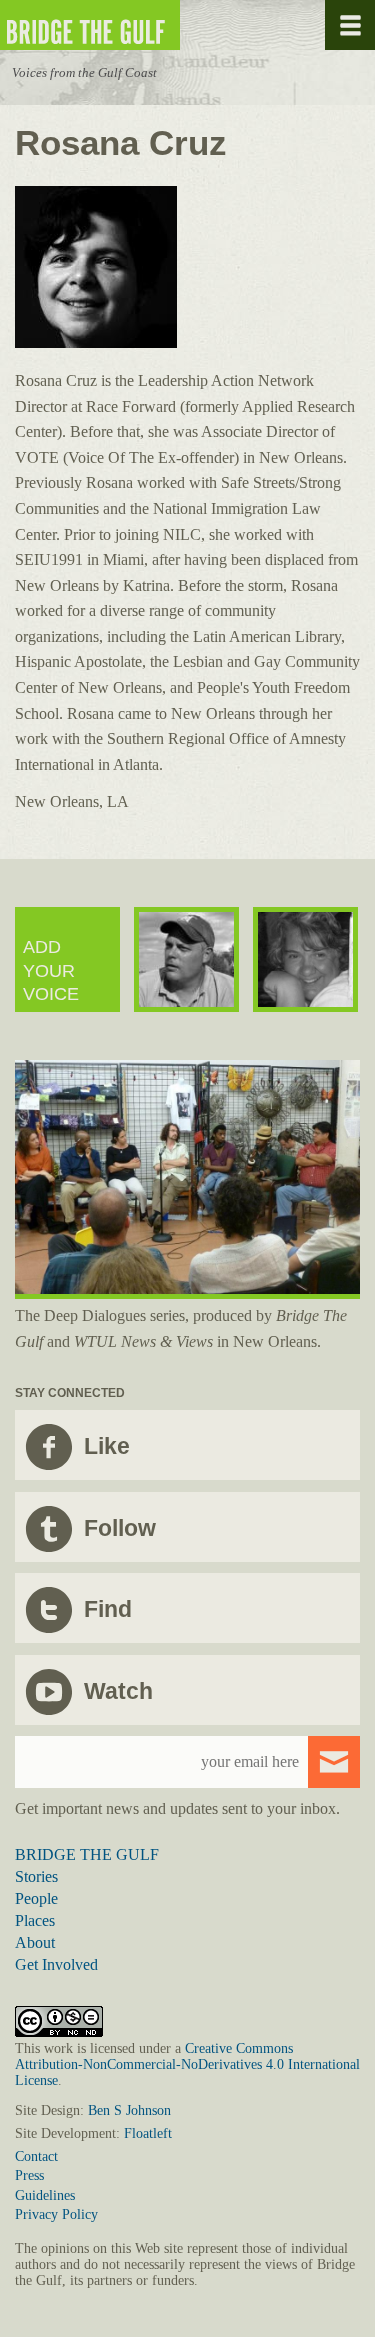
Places (35, 1920)
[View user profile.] (96, 342)
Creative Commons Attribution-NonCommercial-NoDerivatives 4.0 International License (187, 2064)
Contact (36, 2156)
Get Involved (56, 1964)
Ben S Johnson (129, 2110)
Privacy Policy (56, 2214)
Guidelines (45, 2195)
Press (29, 2175)
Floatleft (148, 2133)
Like (107, 1446)
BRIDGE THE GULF (87, 1854)
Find (108, 1609)
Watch (118, 1691)
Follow (120, 1528)
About (35, 1942)
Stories (36, 1876)
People (36, 1898)
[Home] (150, 25)
